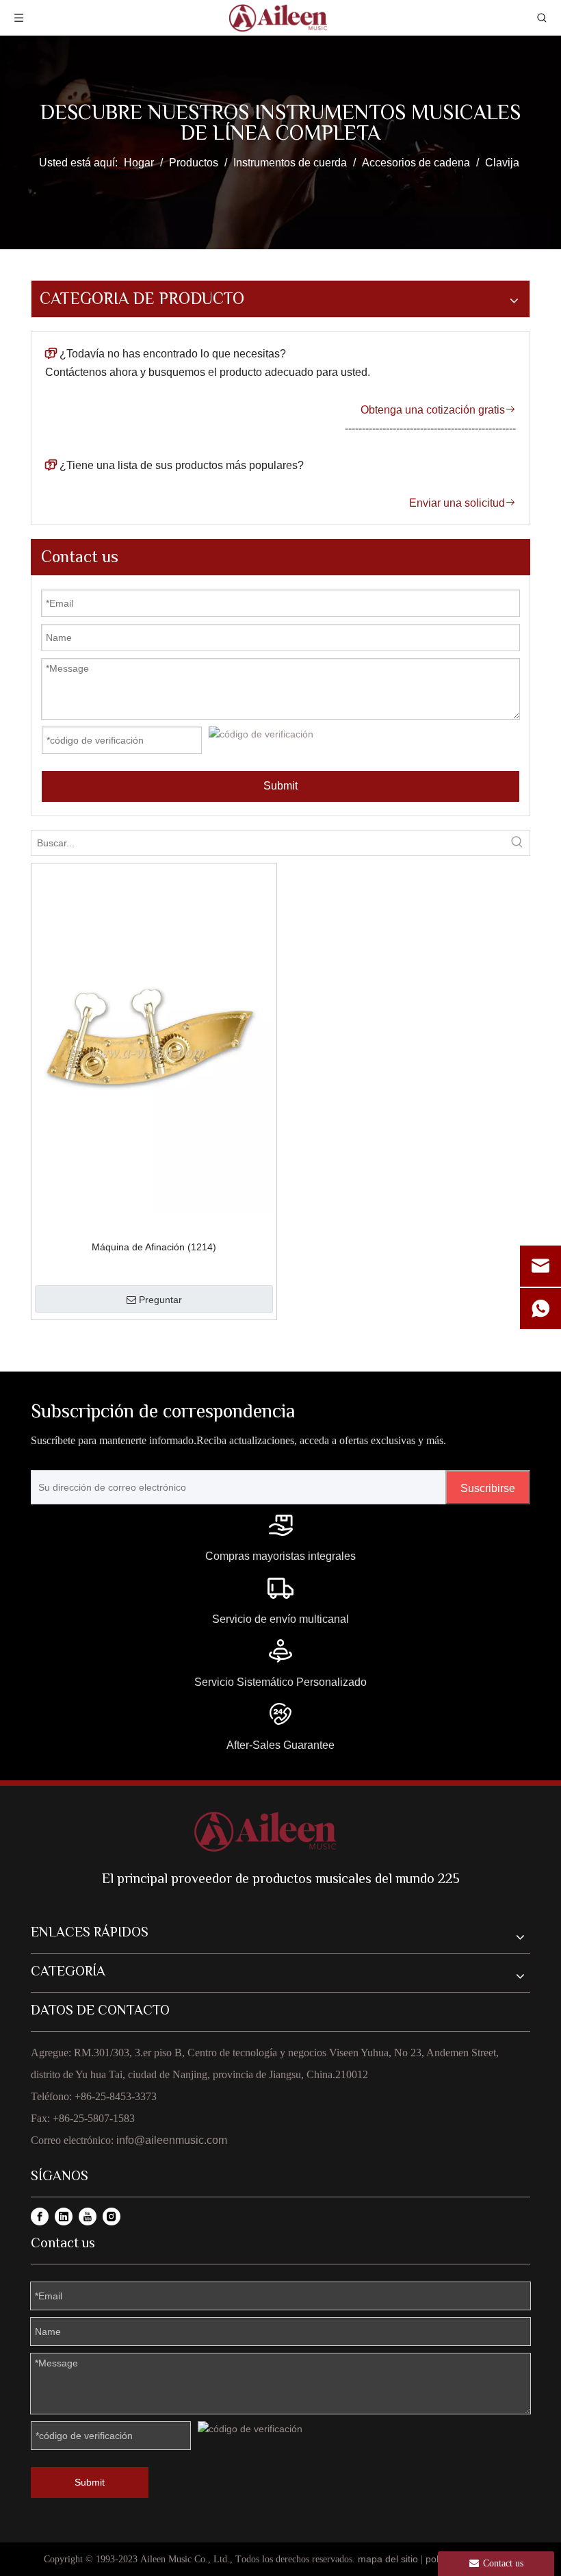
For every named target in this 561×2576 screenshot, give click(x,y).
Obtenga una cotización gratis (438, 410)
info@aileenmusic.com (172, 2140)
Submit (280, 786)
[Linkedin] (64, 2217)
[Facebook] (40, 2217)
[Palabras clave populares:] (517, 843)
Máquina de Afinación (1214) (154, 1247)
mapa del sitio (388, 2559)
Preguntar (160, 1300)
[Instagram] (112, 2217)
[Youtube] (88, 2217)
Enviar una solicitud (462, 503)
